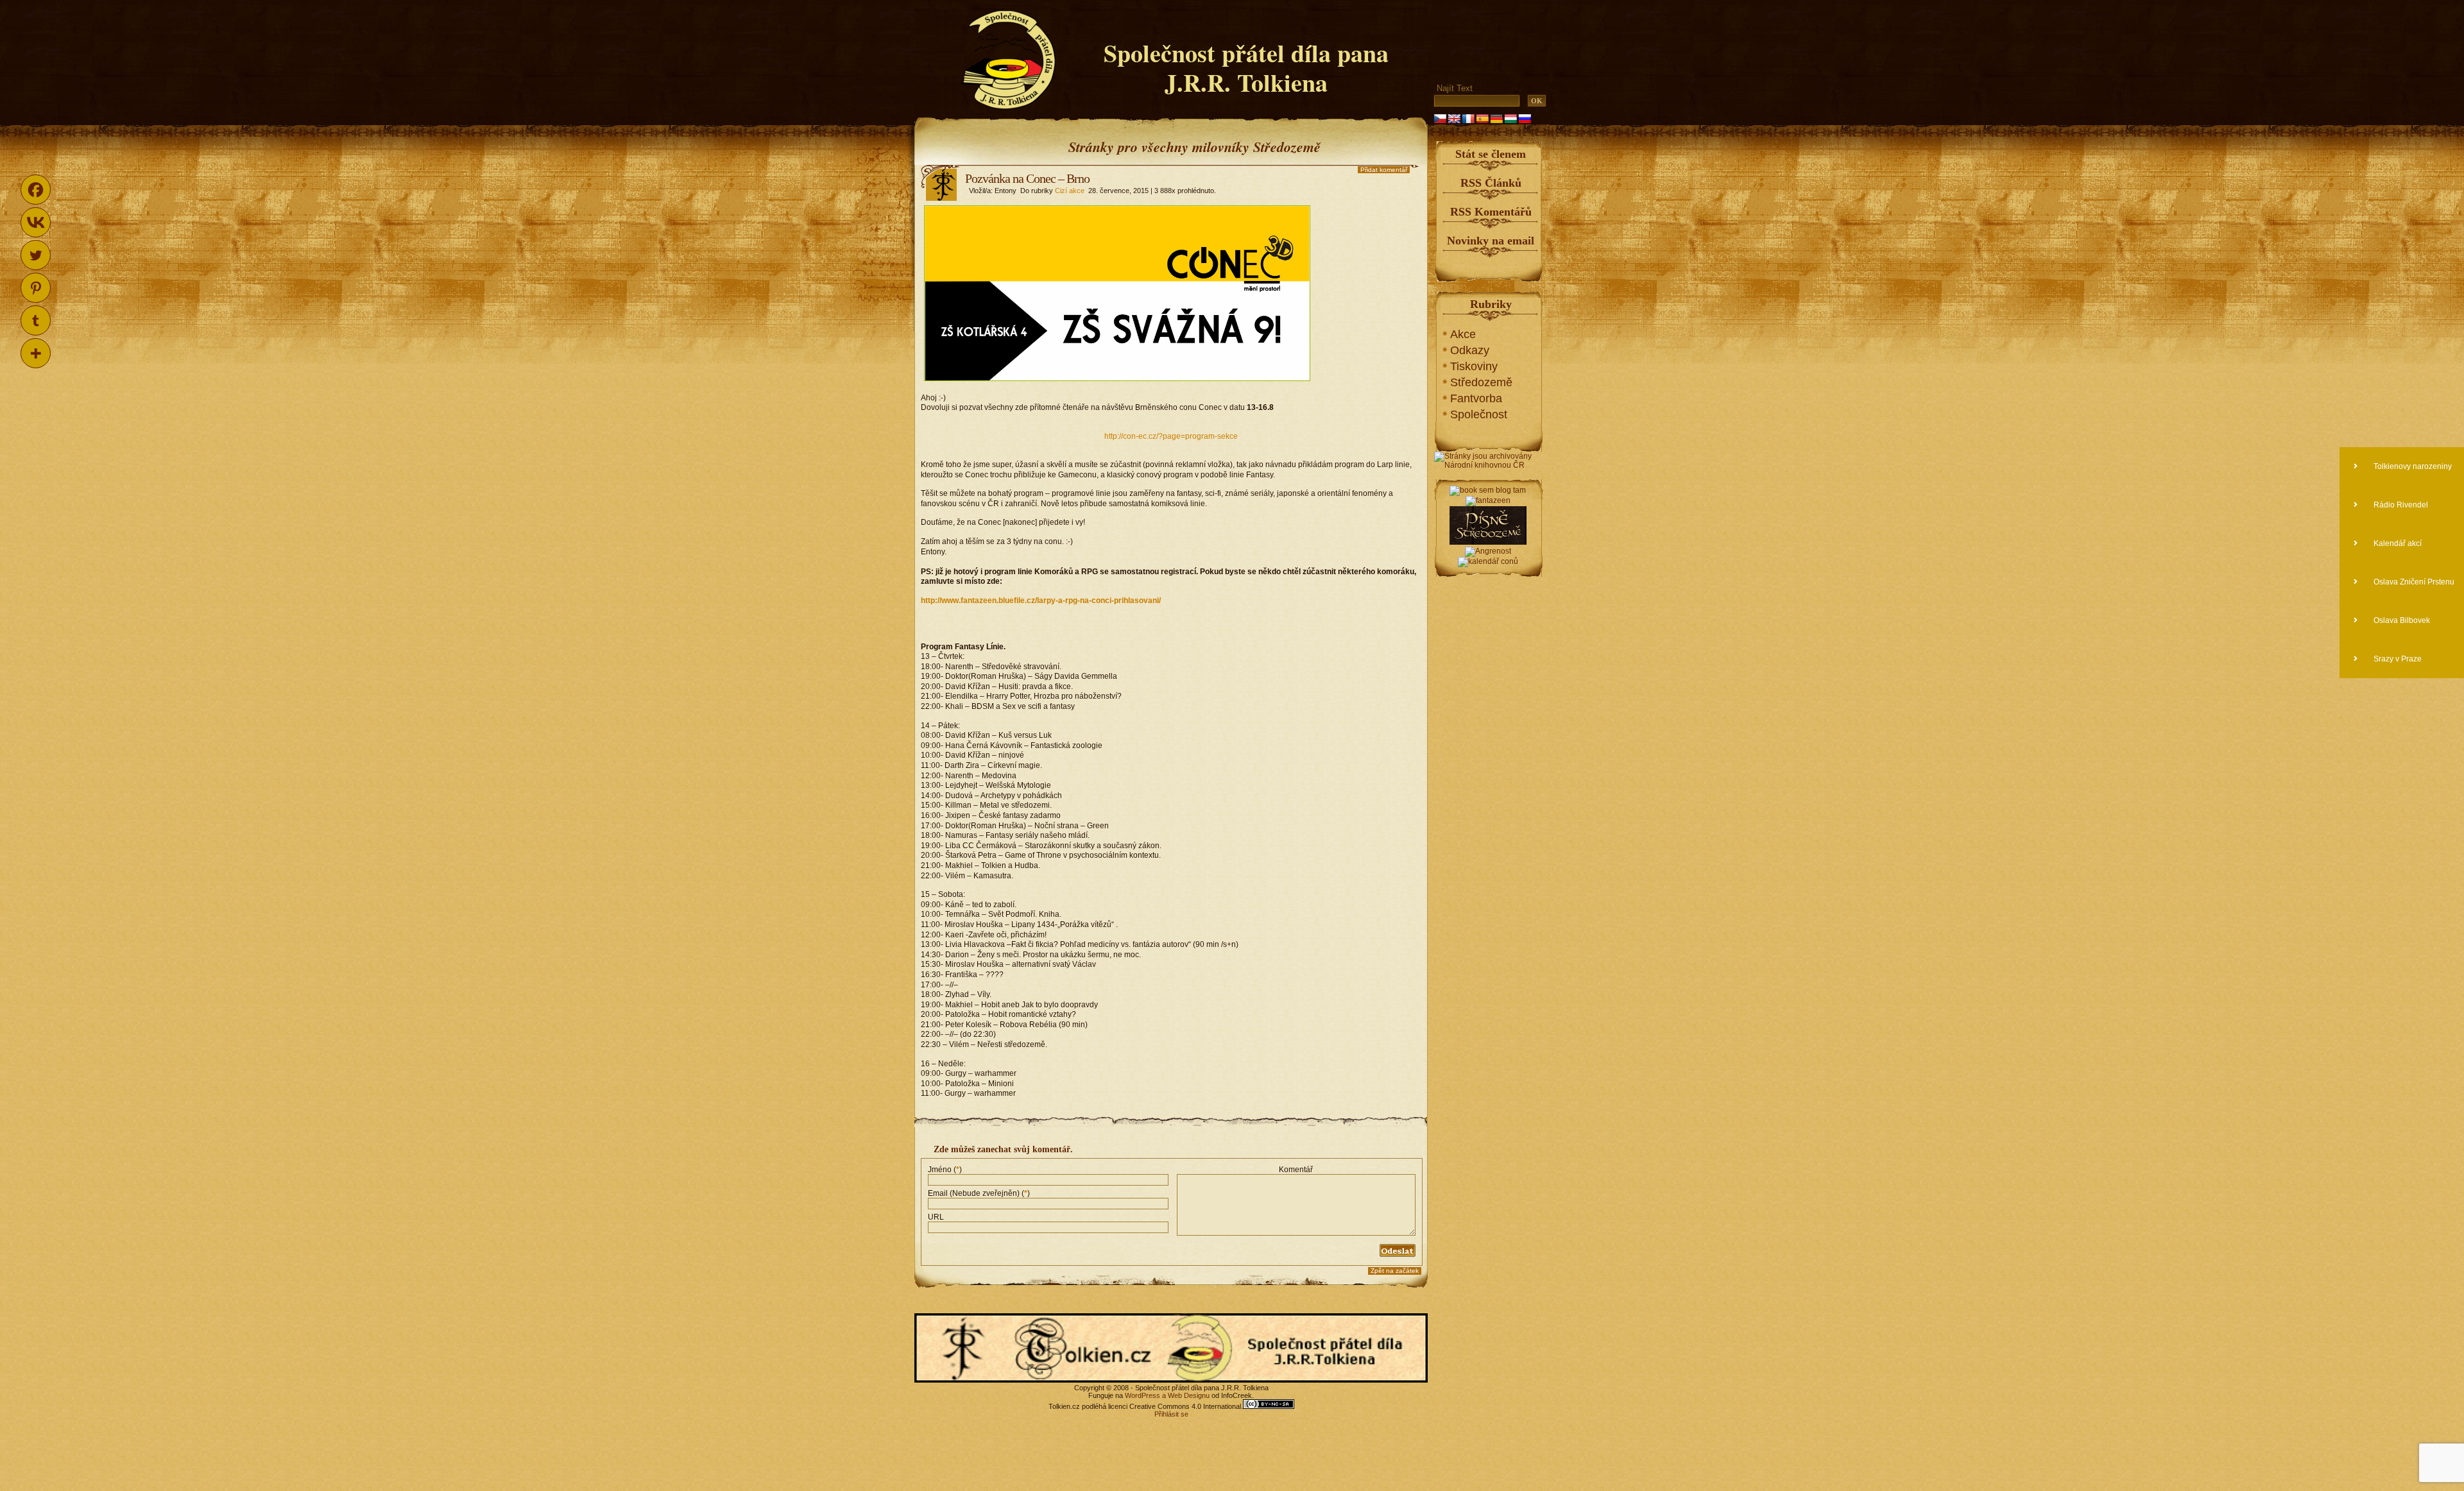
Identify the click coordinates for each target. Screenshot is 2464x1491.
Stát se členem (1491, 154)
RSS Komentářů (1491, 212)
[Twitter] (36, 255)
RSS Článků (1491, 183)
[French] (1468, 119)
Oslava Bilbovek (2401, 620)
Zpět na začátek (1395, 1271)
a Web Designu (1185, 1395)
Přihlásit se (1171, 1414)
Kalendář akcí (2397, 543)
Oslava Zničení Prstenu (2413, 582)
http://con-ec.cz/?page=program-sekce (1171, 436)
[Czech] (1440, 119)
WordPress (1142, 1395)
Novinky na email (1491, 241)
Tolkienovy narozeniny (2412, 466)
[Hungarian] (1510, 119)
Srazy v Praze (2397, 659)
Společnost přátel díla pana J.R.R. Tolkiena (1246, 68)
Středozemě (1481, 382)
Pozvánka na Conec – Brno (1027, 178)
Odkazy (1470, 350)
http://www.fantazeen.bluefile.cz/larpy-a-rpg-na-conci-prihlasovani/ (1041, 601)
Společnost (1479, 414)
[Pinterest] (36, 288)
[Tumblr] (36, 320)
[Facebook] (36, 190)
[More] (36, 353)
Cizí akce (1070, 191)
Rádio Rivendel (2400, 505)
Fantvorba (1476, 398)
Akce (1463, 334)
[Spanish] (1482, 119)
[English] (1454, 119)
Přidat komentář (1384, 170)
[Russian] (1525, 119)
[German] (1496, 119)
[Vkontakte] (36, 222)
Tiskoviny (1474, 366)
